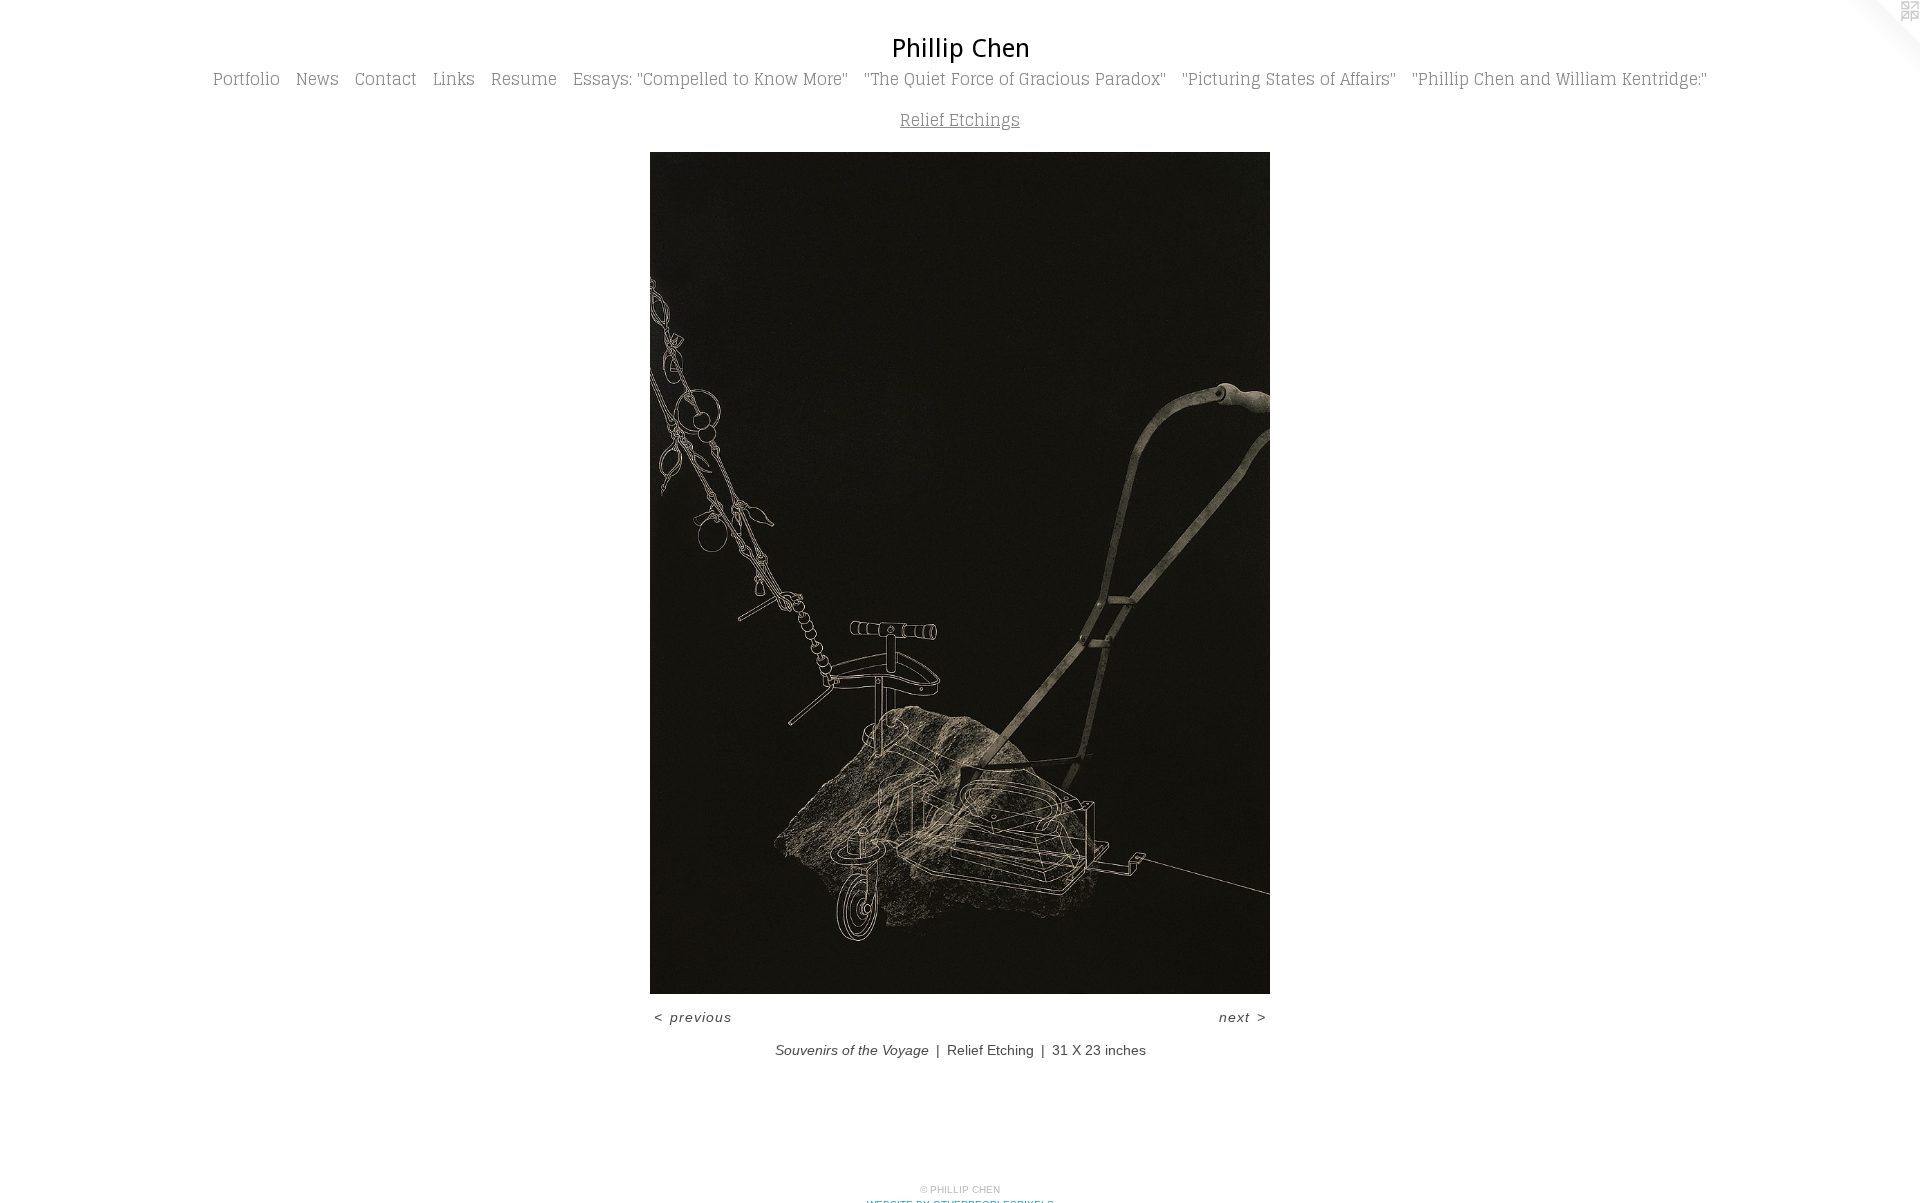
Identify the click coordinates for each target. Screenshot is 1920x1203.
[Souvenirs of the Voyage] (959, 573)
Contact (386, 79)
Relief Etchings (960, 120)
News (317, 79)
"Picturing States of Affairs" (1289, 79)
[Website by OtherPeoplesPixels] (1880, 40)
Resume (524, 79)
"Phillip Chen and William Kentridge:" (1559, 79)
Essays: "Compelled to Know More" (710, 79)
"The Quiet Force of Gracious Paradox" (1015, 79)
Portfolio (246, 79)
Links (454, 79)
